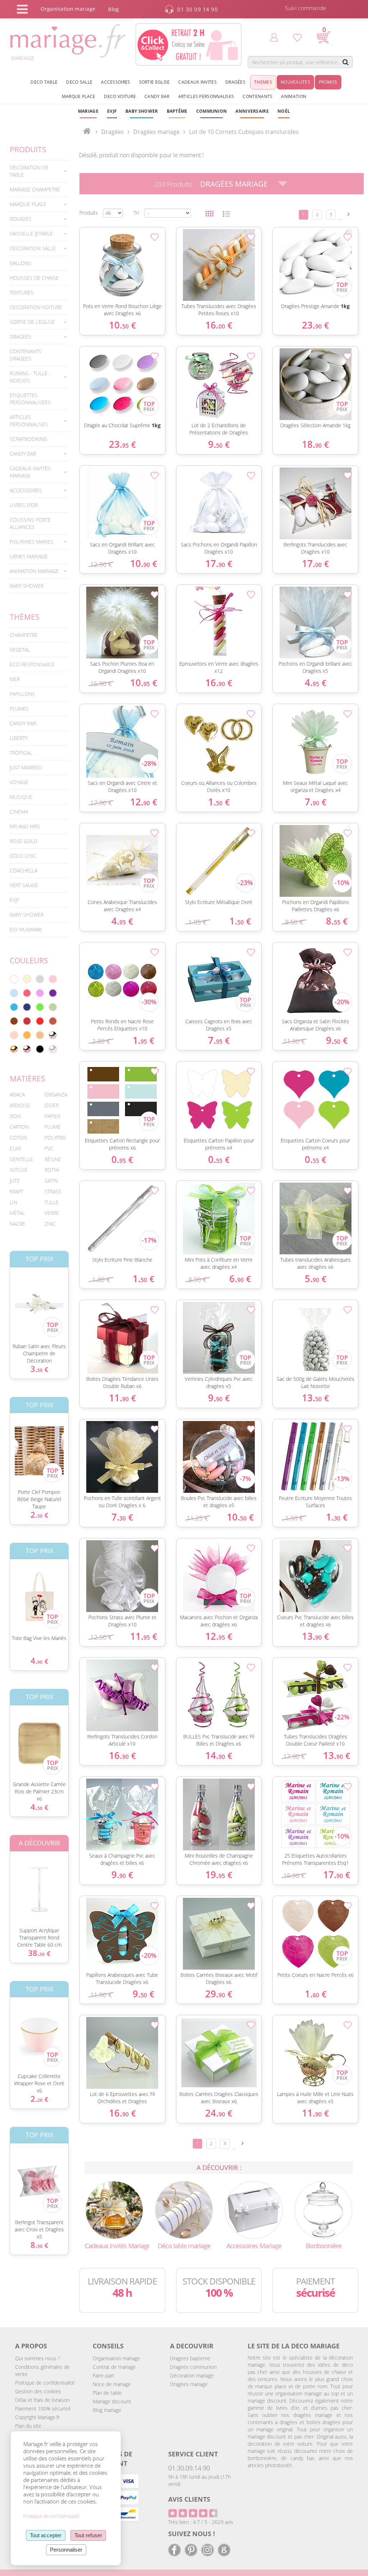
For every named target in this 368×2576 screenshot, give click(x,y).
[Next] (349, 214)
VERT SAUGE (24, 885)
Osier (52, 1105)
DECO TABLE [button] (44, 82)
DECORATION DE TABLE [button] (29, 171)
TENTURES (22, 292)
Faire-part (103, 2375)
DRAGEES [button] (20, 337)
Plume (53, 1127)
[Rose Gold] (27, 1049)
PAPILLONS (22, 694)
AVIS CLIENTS (189, 2499)
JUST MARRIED (26, 767)
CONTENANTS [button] (257, 96)
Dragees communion (193, 2367)
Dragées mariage (189, 2384)
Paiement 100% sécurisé (43, 2409)
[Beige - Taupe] (40, 1035)
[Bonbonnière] (324, 2209)
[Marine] (27, 1007)
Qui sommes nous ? (38, 2358)
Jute (15, 1181)
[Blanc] (14, 979)
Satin (51, 1181)
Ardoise (20, 1105)
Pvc (49, 1148)
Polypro (55, 1138)
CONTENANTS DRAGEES (26, 355)
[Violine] (53, 993)
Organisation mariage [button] (68, 9)
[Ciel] (14, 993)
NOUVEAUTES (295, 82)
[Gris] (40, 979)
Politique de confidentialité (45, 2383)
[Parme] (40, 993)
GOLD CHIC (23, 856)
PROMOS (328, 82)
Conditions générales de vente (42, 2370)
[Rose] (53, 979)
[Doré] (14, 1049)
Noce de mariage (112, 2384)
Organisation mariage (116, 2358)
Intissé (19, 1170)
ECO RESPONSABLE (32, 664)
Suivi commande (305, 8)
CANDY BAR (23, 723)
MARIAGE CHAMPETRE (35, 189)
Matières (27, 1079)
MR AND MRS (25, 826)
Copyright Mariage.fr (37, 2417)
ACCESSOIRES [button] (116, 82)
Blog (114, 9)
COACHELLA (24, 870)
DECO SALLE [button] (79, 82)
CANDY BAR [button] (157, 96)
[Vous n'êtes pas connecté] (274, 37)
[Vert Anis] (40, 1007)
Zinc (50, 1224)
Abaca (17, 1094)
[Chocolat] (14, 1021)
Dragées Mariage (234, 184)
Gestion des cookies (38, 2391)
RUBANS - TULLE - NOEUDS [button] (30, 377)
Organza (56, 1094)
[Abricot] (27, 1035)
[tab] (39, 171)
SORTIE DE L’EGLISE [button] (32, 322)
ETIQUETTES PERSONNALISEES (30, 399)
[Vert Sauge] (53, 1007)
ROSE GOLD (24, 841)
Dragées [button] (235, 82)
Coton (18, 1138)
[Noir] (40, 1049)
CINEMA (19, 812)
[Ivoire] (27, 979)
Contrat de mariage (114, 2367)
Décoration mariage (192, 2375)
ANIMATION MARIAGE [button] (34, 571)
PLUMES (19, 709)
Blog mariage (107, 2410)
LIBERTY (19, 738)
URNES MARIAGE (29, 556)
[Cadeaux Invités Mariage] (114, 2209)
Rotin (52, 1170)
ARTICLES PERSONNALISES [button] (206, 96)
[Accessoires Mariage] (254, 2209)
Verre (52, 1213)
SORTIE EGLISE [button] (155, 82)
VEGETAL (20, 650)
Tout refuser (88, 2535)
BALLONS (20, 263)
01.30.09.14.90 (189, 2468)
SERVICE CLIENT (193, 2454)
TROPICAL (21, 753)
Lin (13, 1202)
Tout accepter (46, 2535)
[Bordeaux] (27, 1021)
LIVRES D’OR (24, 505)
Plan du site (28, 2426)
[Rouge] (40, 1021)
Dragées (113, 132)
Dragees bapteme (190, 2358)
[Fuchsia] (27, 993)
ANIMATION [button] (294, 96)
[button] (177, 111)
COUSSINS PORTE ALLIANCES (30, 523)
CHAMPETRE (24, 635)
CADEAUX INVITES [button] (197, 82)
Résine (53, 1159)
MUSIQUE (21, 797)
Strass (53, 1191)
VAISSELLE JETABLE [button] (31, 234)
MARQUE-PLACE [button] (28, 204)
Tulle (52, 1202)
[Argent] (53, 1035)
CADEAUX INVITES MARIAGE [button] (30, 472)
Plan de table (107, 2393)
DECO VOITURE (120, 96)
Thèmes (25, 617)
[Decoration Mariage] (184, 2209)
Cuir (15, 1148)
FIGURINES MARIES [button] (31, 542)
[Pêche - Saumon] (14, 1035)
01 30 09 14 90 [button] (197, 9)
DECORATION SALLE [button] (33, 248)
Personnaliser (66, 2550)
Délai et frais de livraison (42, 2400)
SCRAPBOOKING (28, 439)
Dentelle (21, 1159)
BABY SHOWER (27, 586)
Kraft (17, 1191)
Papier (52, 1116)
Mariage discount (112, 2401)
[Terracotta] (53, 1021)
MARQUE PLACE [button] (79, 96)
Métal (17, 1213)
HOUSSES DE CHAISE (34, 278)
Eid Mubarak (26, 929)
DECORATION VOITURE (36, 307)
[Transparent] (53, 1049)
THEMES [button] (263, 82)
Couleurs (29, 960)
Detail (76, 253)
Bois (15, 1116)
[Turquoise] (14, 1007)
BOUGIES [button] (20, 219)
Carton (19, 1127)
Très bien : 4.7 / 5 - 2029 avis (201, 2522)
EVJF (14, 900)
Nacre (17, 1224)
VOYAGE (19, 782)
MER (15, 679)
